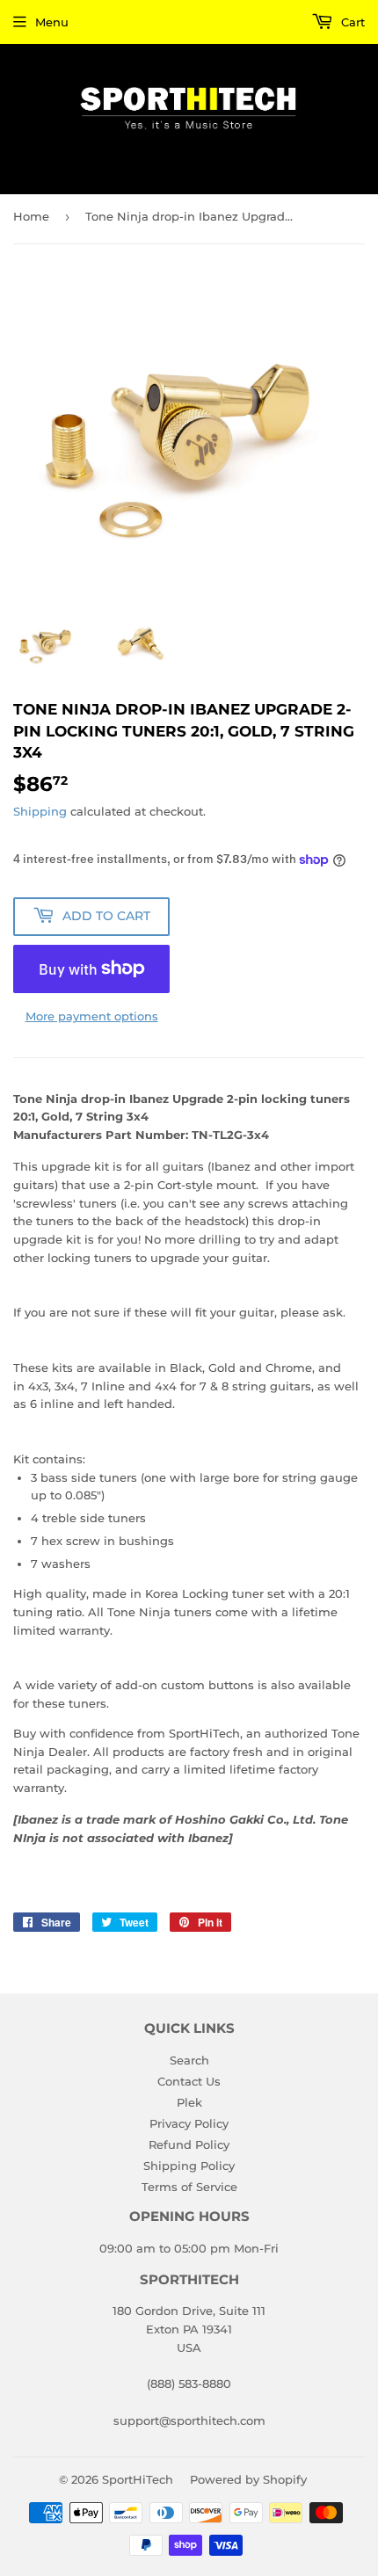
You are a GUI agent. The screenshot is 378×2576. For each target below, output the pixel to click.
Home (31, 216)
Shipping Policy (189, 2166)
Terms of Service (189, 2187)
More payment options (92, 1016)
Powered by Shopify (248, 2479)
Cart (351, 22)
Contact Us (189, 2081)
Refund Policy (189, 2144)
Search (189, 2060)
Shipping (40, 811)
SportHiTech (138, 2479)
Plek (189, 2102)
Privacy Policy (189, 2123)
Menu (52, 22)
